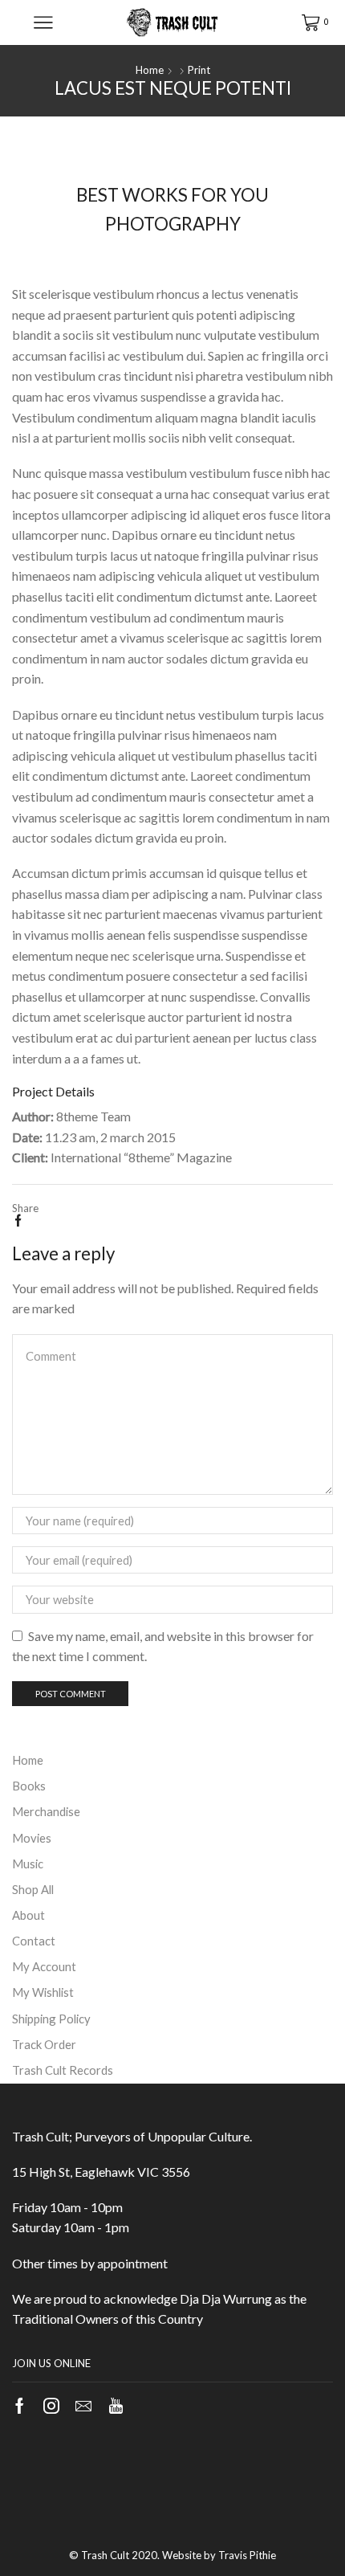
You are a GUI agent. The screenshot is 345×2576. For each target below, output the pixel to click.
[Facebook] (18, 1221)
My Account (44, 1966)
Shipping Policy (51, 2019)
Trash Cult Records (63, 2070)
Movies (32, 1838)
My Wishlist (43, 1992)
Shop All (33, 1889)
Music (28, 1864)
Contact (34, 1941)
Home (150, 70)
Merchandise (46, 1811)
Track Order (44, 2044)
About (28, 1915)
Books (29, 1786)
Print (199, 70)
